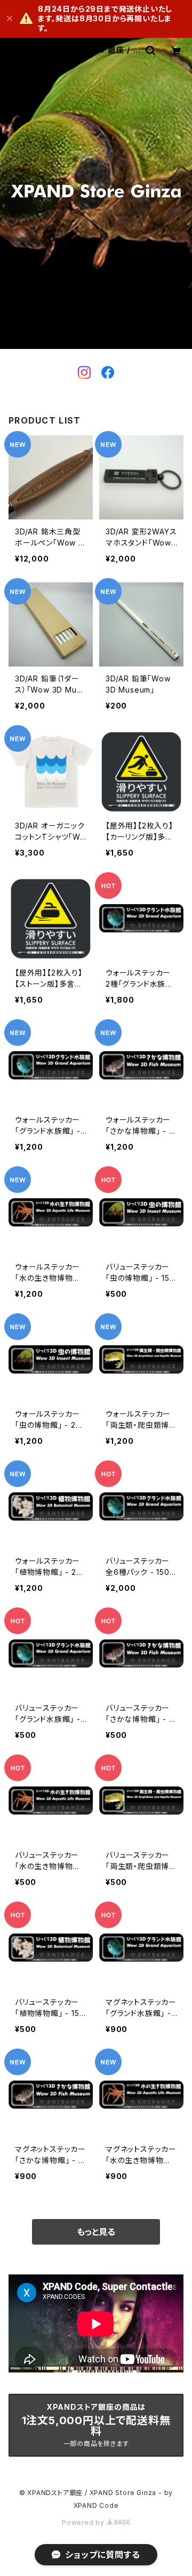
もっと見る (96, 2232)
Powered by (84, 2522)
